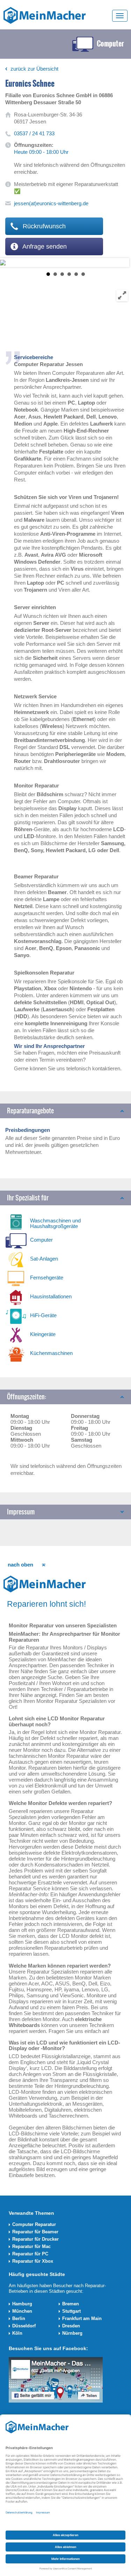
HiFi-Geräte (43, 1315)
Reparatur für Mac (31, 2246)
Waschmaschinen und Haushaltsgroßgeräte (55, 1223)
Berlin (19, 2318)
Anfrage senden (44, 247)
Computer (41, 1240)
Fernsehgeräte (47, 1278)
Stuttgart (71, 2311)
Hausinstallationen (51, 1296)
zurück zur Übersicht (34, 69)
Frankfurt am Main (82, 2318)
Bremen (71, 2304)
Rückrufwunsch (43, 226)
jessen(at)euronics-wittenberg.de (51, 203)
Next (6, 263)
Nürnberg (72, 2333)
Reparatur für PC (30, 2254)
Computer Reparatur (34, 2224)
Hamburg (22, 2304)
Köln (17, 2333)
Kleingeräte (43, 1334)
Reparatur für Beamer (35, 2232)
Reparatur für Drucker (35, 2239)
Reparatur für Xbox (33, 2261)
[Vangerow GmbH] (45, 15)
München (22, 2311)
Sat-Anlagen (44, 1259)
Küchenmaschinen (51, 1353)
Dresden (71, 2326)
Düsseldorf (24, 2326)
